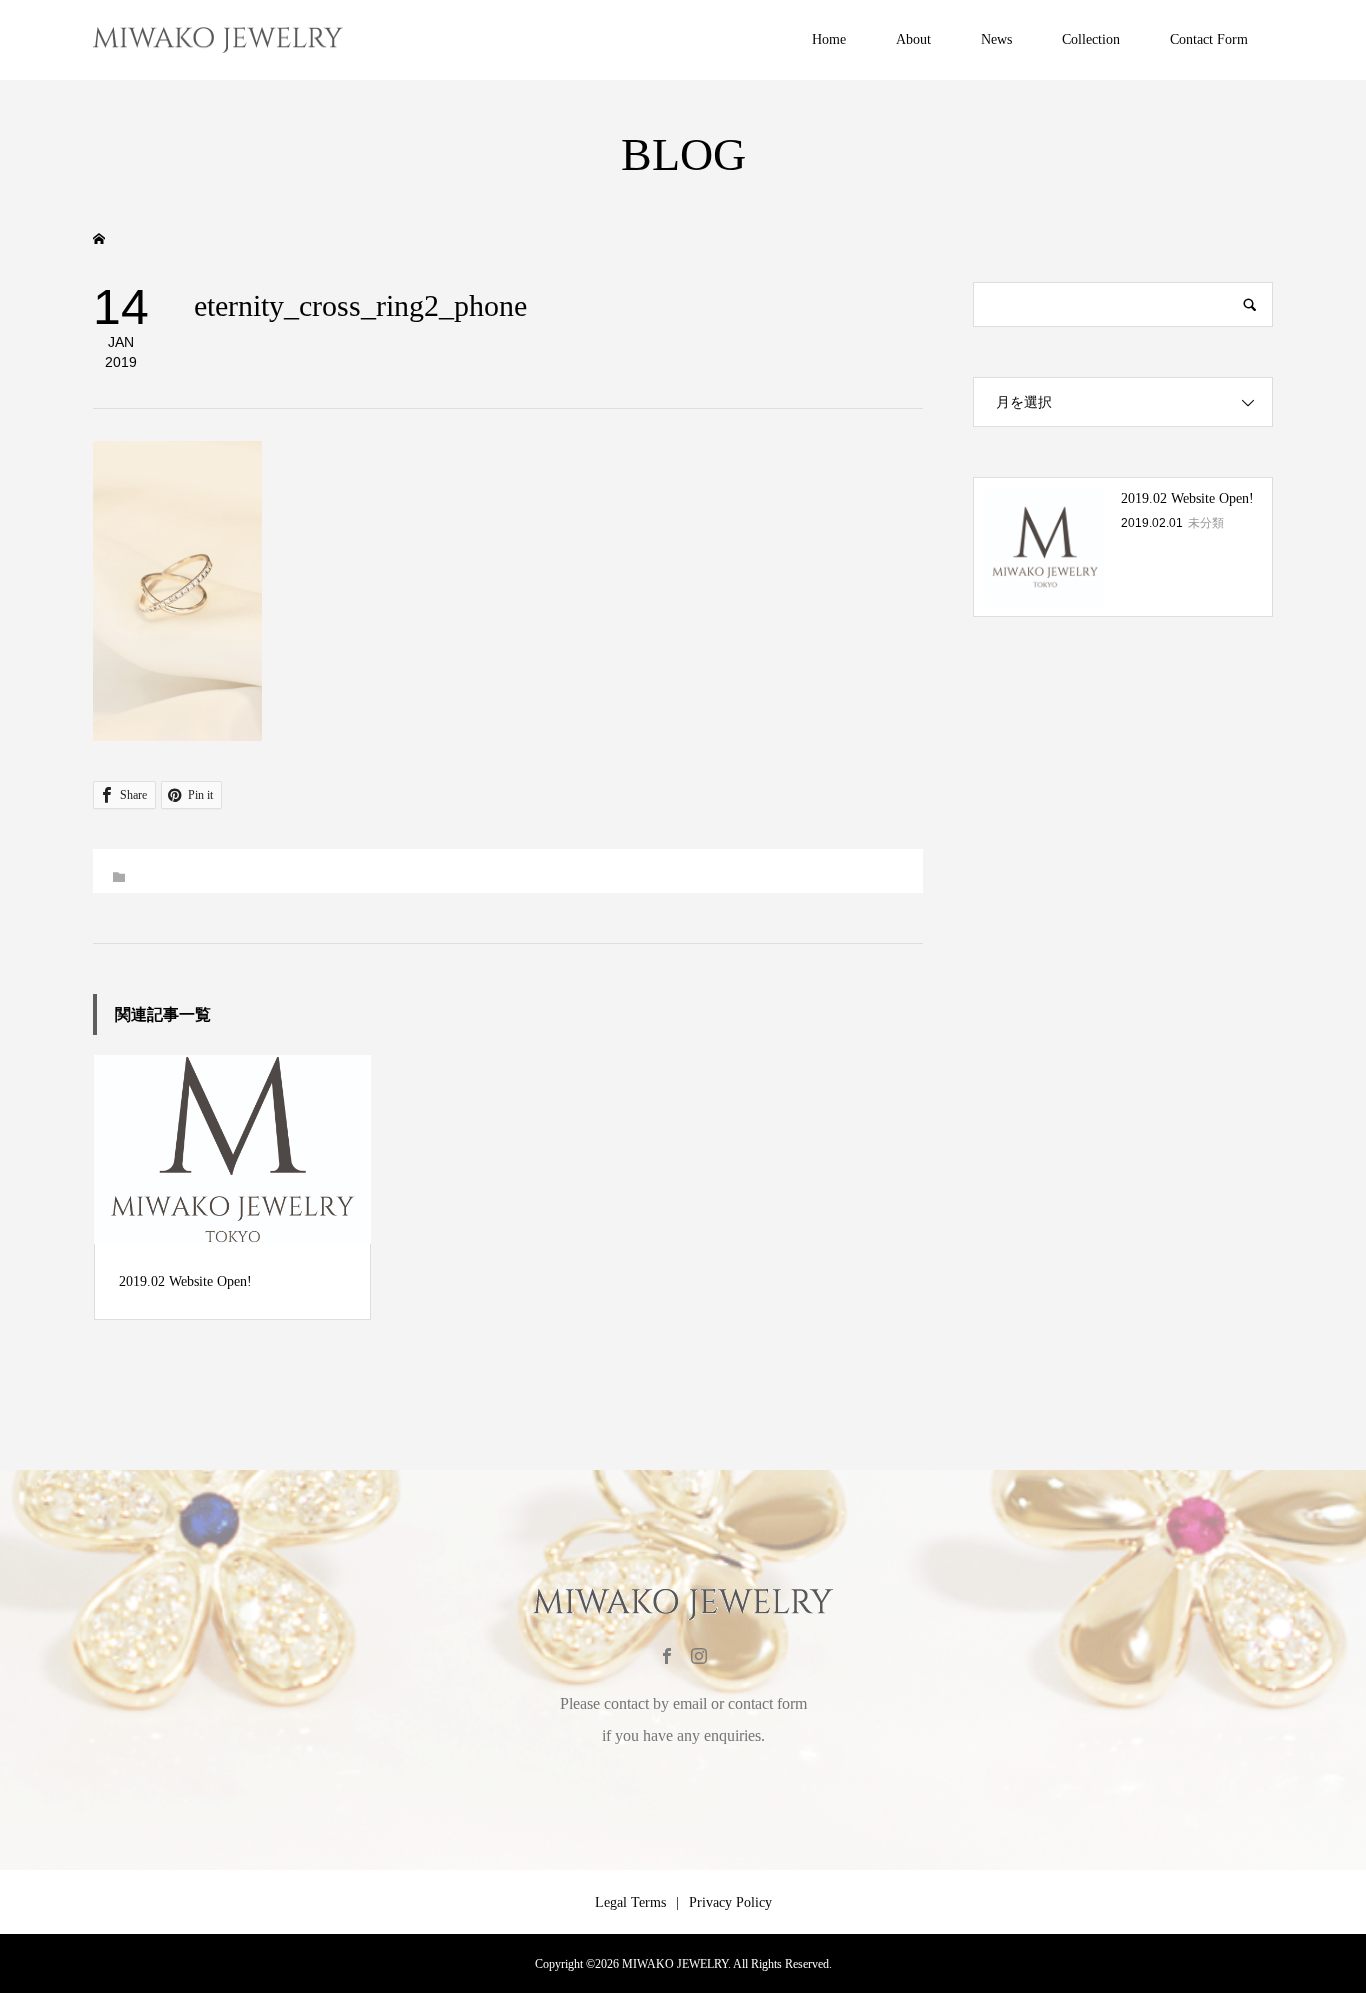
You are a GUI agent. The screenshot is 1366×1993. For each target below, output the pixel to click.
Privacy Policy (730, 1902)
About (913, 39)
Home (829, 39)
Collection (1091, 39)
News (996, 39)
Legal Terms (630, 1902)
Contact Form (1209, 39)
